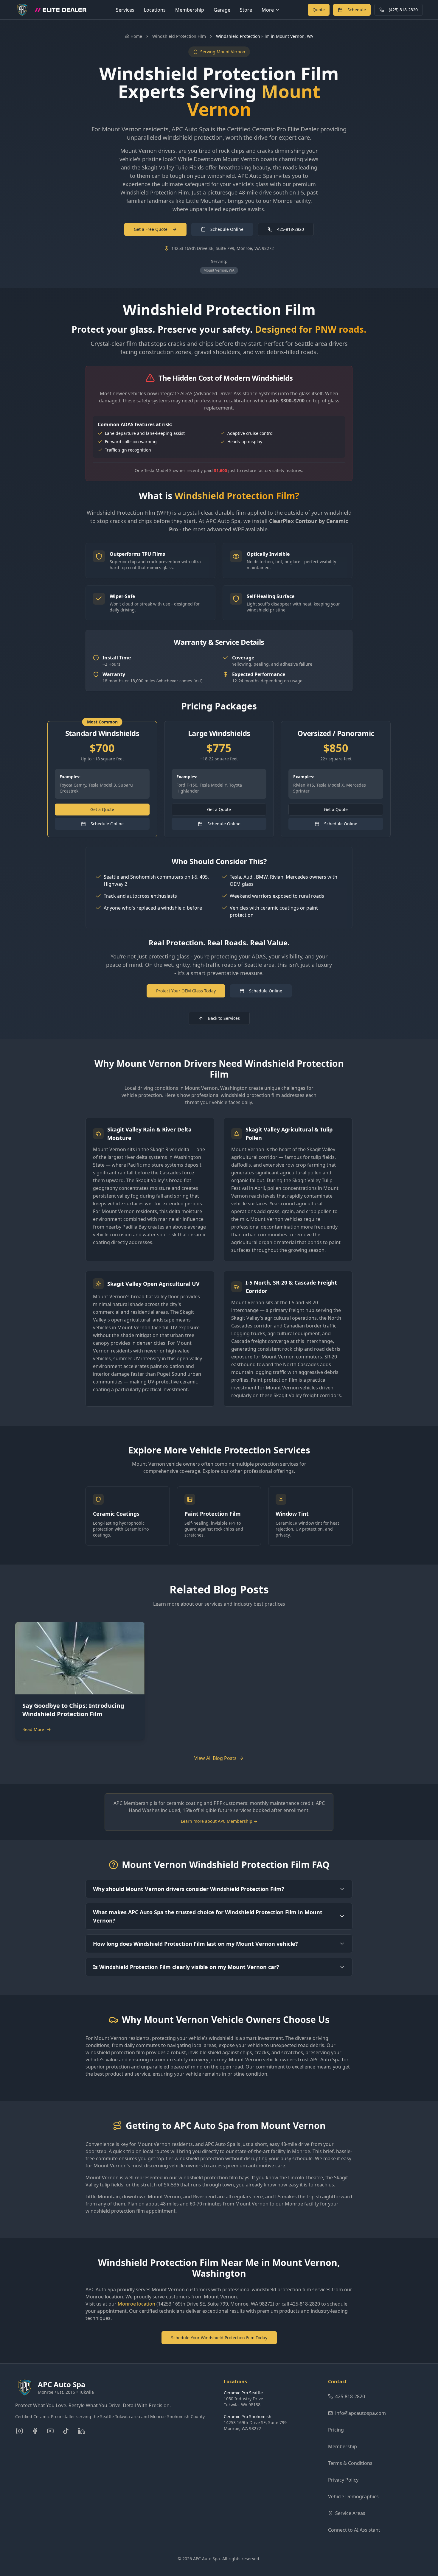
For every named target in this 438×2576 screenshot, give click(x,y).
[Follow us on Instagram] (19, 2431)
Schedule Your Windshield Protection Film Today (219, 2338)
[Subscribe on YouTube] (50, 2431)
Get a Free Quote (151, 229)
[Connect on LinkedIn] (81, 2431)
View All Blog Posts (215, 1758)
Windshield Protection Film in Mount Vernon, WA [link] (265, 36)
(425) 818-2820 (403, 10)
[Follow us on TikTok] (66, 2431)
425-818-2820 (291, 229)
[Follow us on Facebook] (35, 2431)
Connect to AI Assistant (354, 2530)
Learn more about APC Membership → (219, 1821)
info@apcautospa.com (361, 2413)
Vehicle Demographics (353, 2496)
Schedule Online (227, 229)
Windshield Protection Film (179, 36)
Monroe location (136, 2304)
